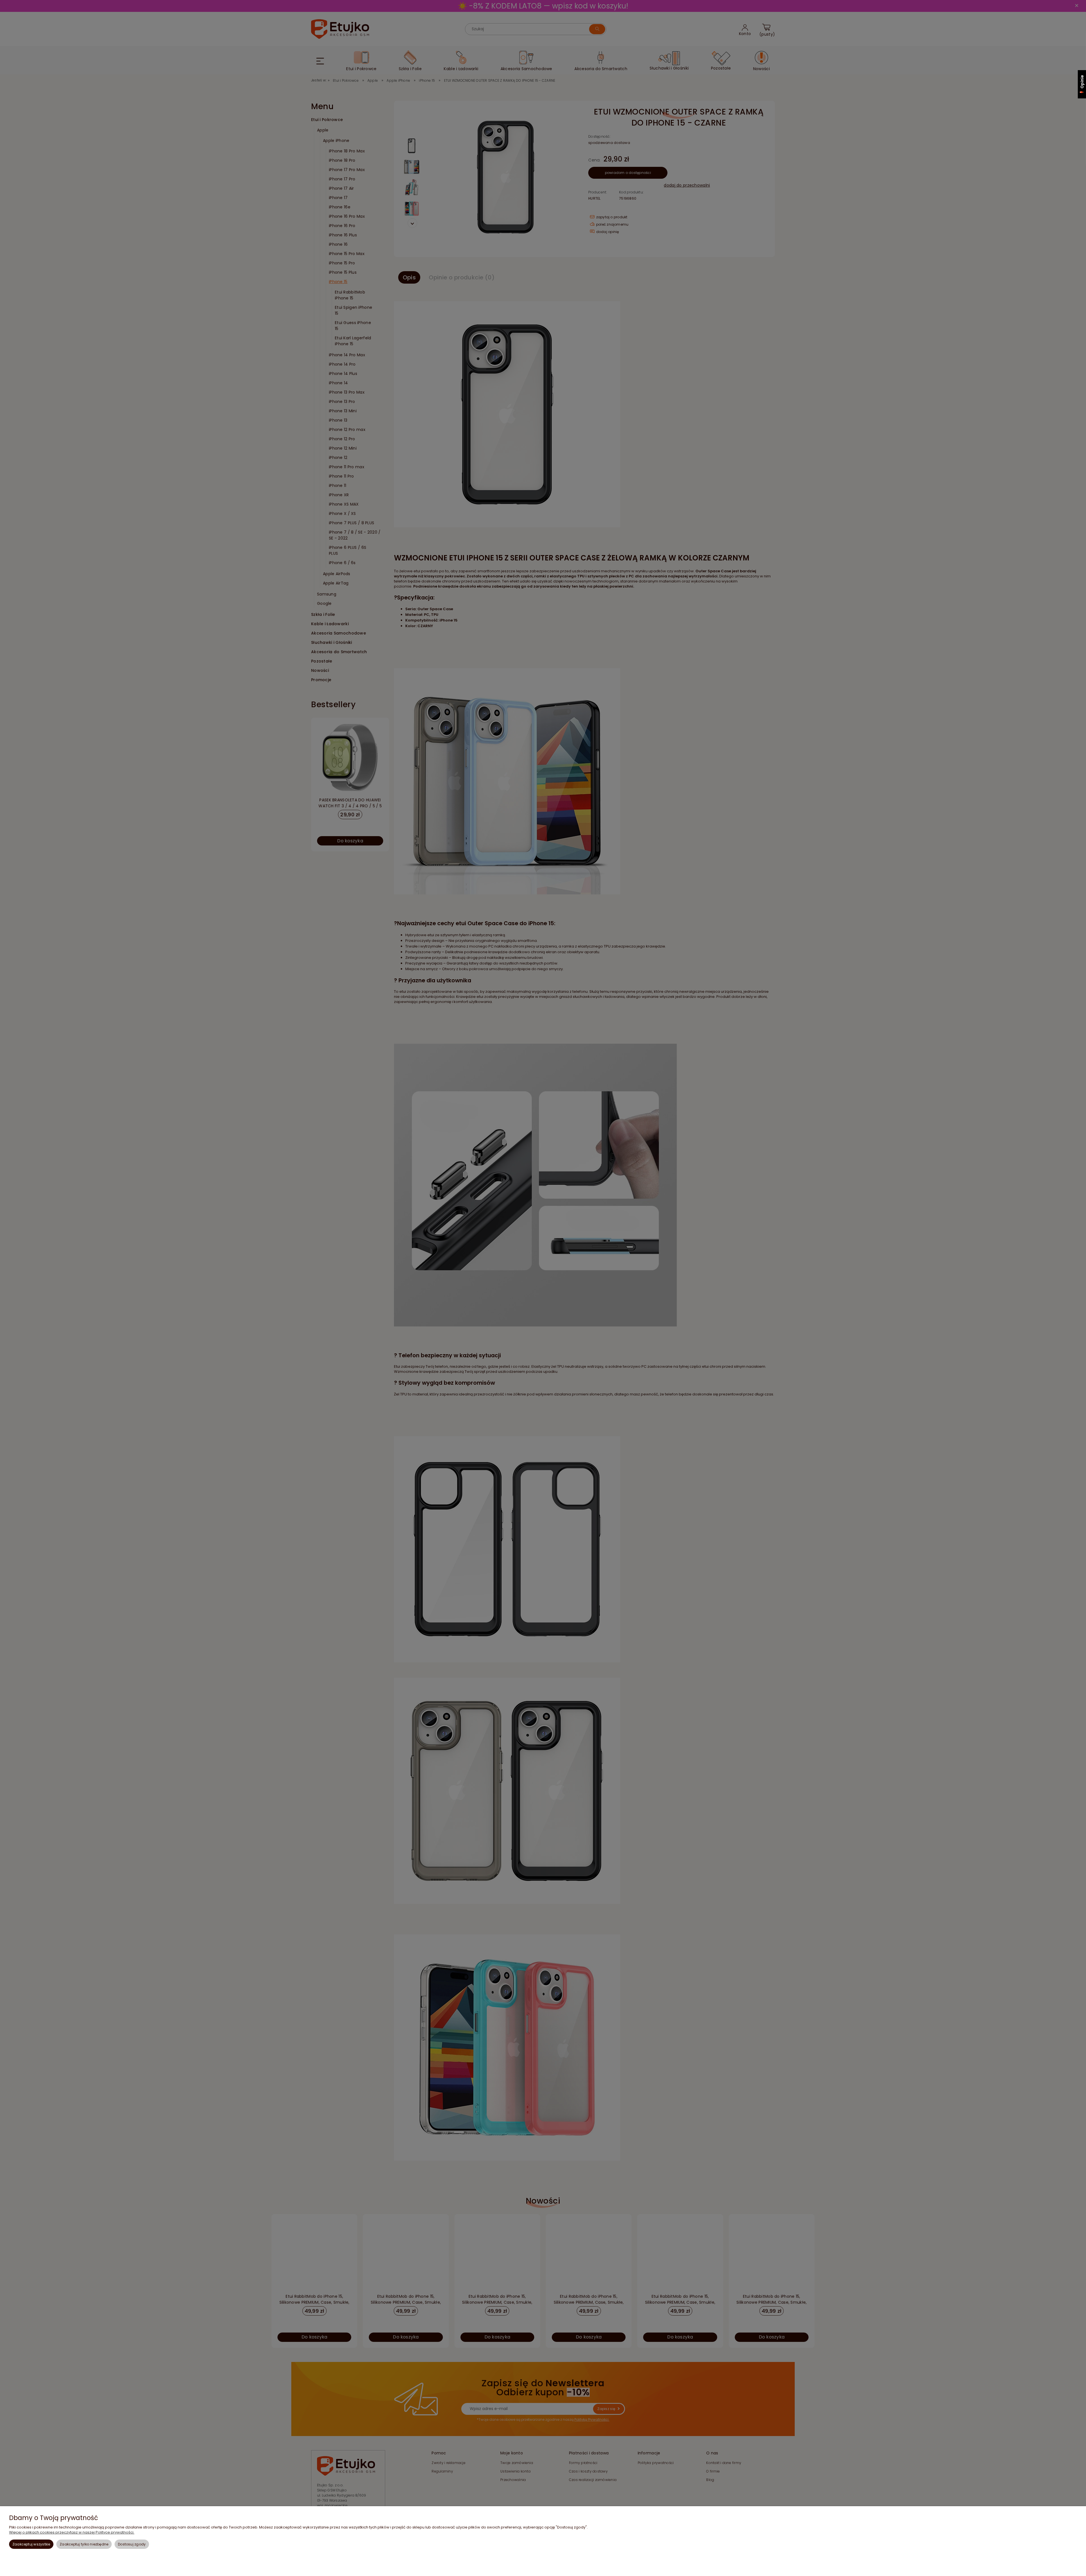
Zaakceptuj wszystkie (31, 2544)
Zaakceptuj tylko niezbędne (84, 2544)
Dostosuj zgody (132, 2544)
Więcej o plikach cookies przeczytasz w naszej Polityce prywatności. (72, 2532)
